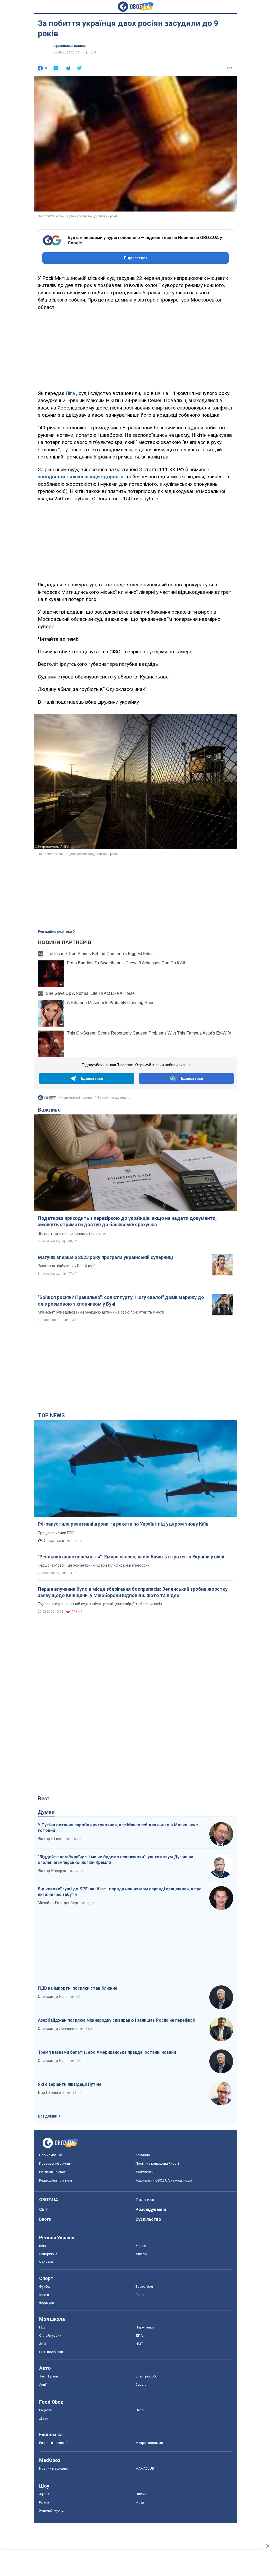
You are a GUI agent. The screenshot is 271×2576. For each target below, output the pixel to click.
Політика (145, 2200)
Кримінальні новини (70, 46)
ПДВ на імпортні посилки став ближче (78, 1988)
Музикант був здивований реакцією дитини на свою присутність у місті (101, 1312)
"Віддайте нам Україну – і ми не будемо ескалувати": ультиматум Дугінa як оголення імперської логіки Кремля (116, 1860)
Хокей (44, 2295)
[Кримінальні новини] (47, 1099)
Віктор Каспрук (52, 1871)
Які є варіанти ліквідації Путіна (70, 2084)
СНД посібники (51, 2352)
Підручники (145, 2327)
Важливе (49, 1110)
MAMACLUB (145, 2468)
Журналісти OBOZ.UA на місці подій (164, 2180)
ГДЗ (42, 2327)
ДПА (139, 2336)
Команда (143, 2155)
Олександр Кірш (53, 1997)
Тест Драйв (49, 2376)
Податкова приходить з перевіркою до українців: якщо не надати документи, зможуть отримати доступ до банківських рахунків (127, 1221)
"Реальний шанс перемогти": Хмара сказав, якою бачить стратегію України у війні (131, 1557)
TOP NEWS (51, 1415)
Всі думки (48, 2116)
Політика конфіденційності (157, 2163)
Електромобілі (147, 2376)
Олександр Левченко (57, 2029)
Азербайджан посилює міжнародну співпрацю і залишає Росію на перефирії (116, 2020)
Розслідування (151, 2209)
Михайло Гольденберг (58, 1903)
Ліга (70, 393)
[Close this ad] (267, 2546)
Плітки (141, 2494)
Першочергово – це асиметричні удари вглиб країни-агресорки (94, 1565)
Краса (44, 2502)
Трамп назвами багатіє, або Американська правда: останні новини (107, 2052)
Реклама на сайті (53, 2172)
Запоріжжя (48, 2254)
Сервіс (141, 2384)
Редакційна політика (55, 932)
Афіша (44, 2494)
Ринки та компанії (53, 2443)
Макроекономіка (149, 2443)
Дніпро (141, 2254)
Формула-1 (48, 2303)
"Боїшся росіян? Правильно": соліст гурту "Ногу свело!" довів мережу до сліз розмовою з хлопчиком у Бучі (121, 1300)
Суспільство (148, 2219)
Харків (141, 2246)
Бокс (139, 2295)
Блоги (45, 2219)
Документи (144, 2172)
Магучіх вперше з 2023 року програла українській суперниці (105, 1257)
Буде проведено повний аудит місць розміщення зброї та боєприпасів (100, 1604)
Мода (140, 2502)
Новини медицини (53, 2468)
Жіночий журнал (52, 2510)
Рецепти (46, 2410)
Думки (46, 1812)
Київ (43, 2246)
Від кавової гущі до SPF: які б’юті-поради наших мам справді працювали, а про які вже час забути (120, 1892)
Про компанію (51, 2155)
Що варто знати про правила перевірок (72, 1234)
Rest (44, 1799)
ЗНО (43, 2344)
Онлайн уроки (50, 2336)
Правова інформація (56, 2163)
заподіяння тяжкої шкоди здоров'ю (81, 477)
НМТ (139, 2344)
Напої (140, 2410)
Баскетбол (144, 2287)
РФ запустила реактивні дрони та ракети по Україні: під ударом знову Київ (123, 1524)
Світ (44, 2209)
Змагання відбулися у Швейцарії (67, 1266)
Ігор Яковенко (51, 2093)
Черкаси (46, 2262)
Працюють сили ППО (56, 1533)
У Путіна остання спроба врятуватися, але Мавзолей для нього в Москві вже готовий (118, 1828)
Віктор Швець (51, 1839)
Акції (43, 2384)
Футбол (45, 2287)
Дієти (44, 2418)
